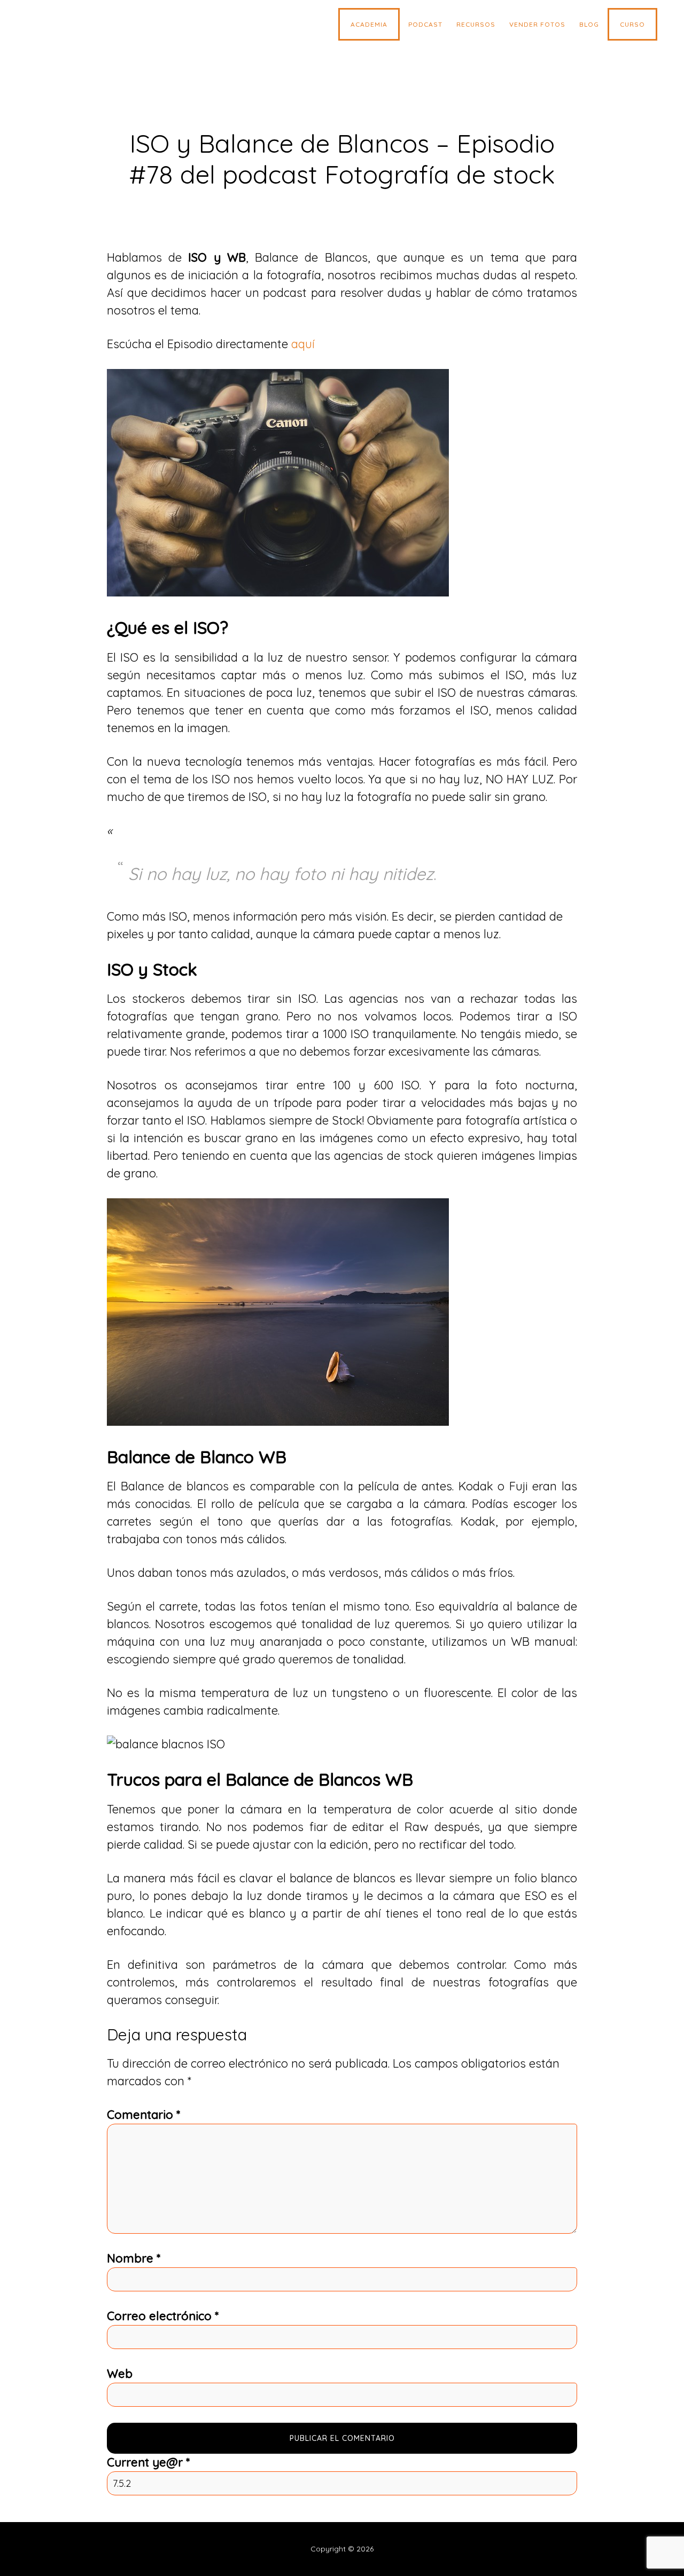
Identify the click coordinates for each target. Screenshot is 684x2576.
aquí (303, 344)
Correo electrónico (163, 2316)
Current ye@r (148, 2462)
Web (120, 2374)
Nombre (134, 2258)
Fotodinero (110, 27)
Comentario (143, 2115)
